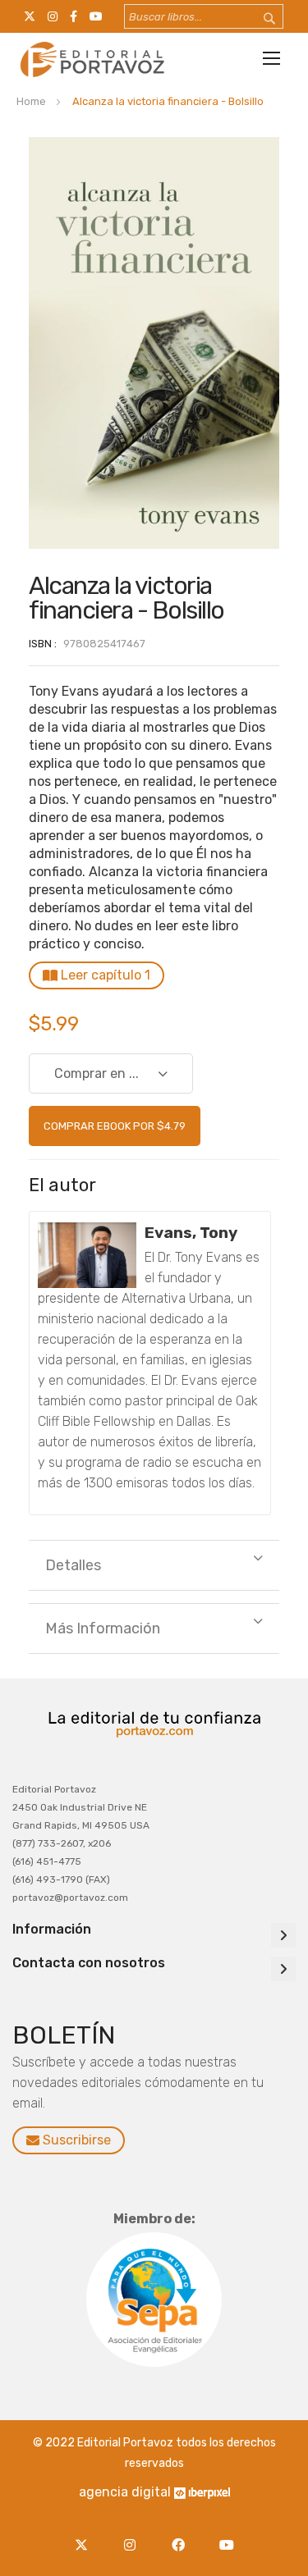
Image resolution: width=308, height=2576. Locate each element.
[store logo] (90, 59)
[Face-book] (183, 2535)
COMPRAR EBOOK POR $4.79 (115, 1126)
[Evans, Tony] (87, 1255)
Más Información (103, 1628)
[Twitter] (86, 2535)
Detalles (73, 1565)
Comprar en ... (97, 1073)
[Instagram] (134, 2535)
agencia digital (125, 2492)
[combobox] (204, 16)
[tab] (154, 1565)
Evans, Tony (191, 1233)
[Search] (259, 19)
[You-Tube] (227, 2535)
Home (31, 101)
